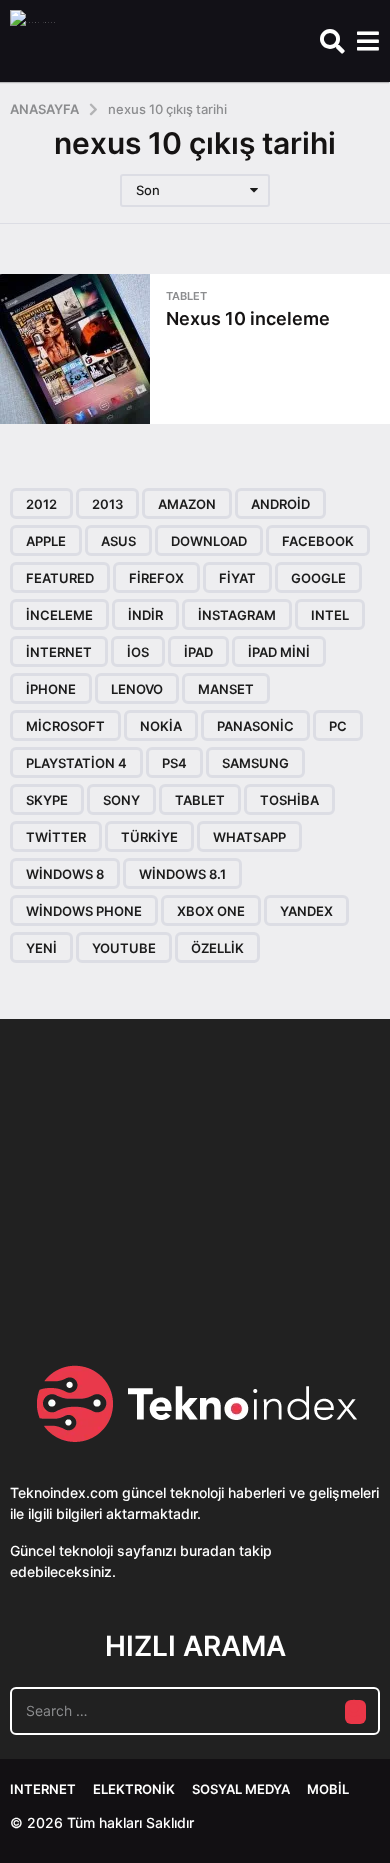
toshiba (289, 800)
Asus (118, 541)
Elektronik (134, 1789)
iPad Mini (279, 652)
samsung (255, 763)
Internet (43, 1789)
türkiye (149, 837)
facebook (318, 541)
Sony (121, 800)
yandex (306, 911)
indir (145, 615)
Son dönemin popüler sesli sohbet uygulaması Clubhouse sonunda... (108, 1249)
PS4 (174, 763)
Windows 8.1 (182, 874)
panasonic (255, 726)
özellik (217, 948)
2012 (41, 504)
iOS (138, 652)
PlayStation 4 (76, 763)
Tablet (186, 296)
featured (60, 578)
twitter (56, 837)
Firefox (156, 578)
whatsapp (249, 837)
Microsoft (65, 726)
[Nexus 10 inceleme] (75, 349)
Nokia (161, 726)
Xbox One (211, 911)
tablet (200, 800)
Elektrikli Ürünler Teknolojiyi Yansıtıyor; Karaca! (308, 1249)
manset (226, 689)
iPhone (51, 689)
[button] (332, 41)
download (209, 541)
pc (338, 726)
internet (59, 652)
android (280, 504)
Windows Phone (84, 911)
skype (47, 800)
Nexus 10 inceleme (248, 318)
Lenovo (137, 689)
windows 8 (65, 874)
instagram (237, 615)
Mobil (328, 1789)
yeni (41, 948)
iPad (198, 652)
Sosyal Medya (241, 1789)
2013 (107, 504)
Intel (330, 615)
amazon (187, 504)
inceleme (59, 615)
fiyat (237, 578)
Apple (46, 541)
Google (318, 578)
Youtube (124, 948)
